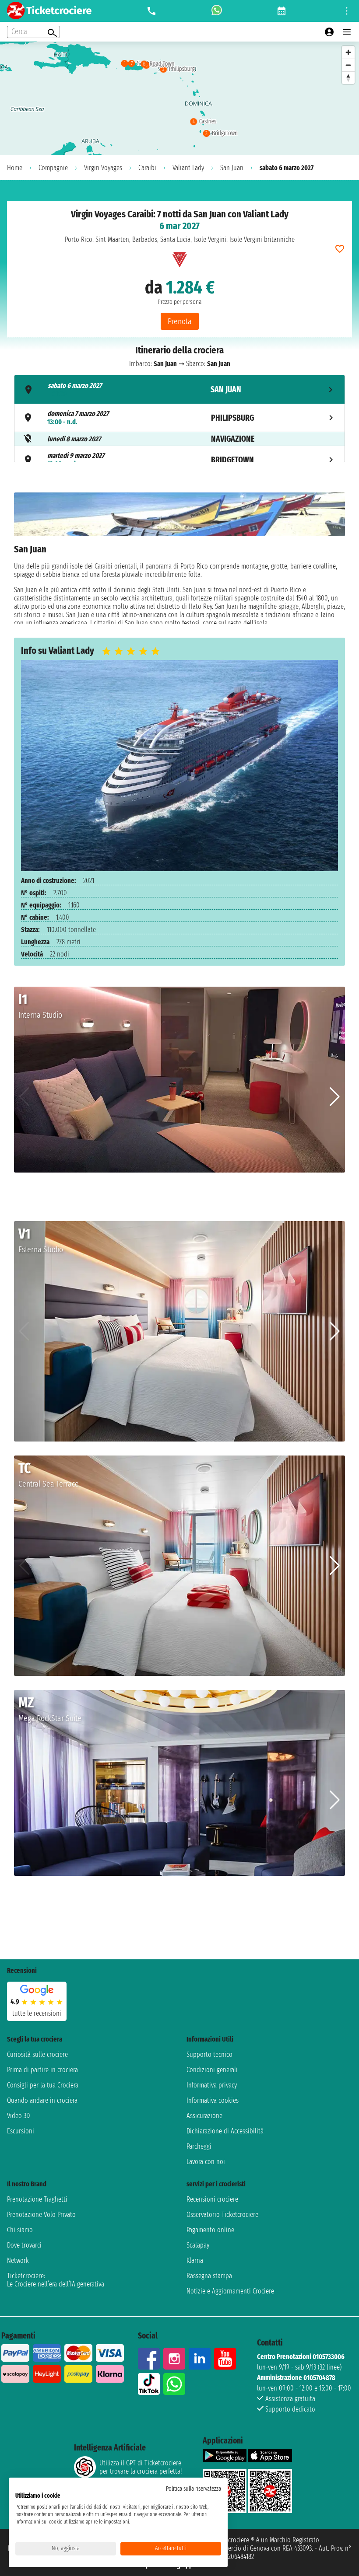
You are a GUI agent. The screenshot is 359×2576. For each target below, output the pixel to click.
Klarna (195, 2260)
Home (15, 168)
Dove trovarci (24, 2245)
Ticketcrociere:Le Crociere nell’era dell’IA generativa (56, 2280)
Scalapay (198, 2245)
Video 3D (18, 2116)
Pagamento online (210, 2230)
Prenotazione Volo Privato (41, 2215)
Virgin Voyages (103, 168)
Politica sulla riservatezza (194, 2489)
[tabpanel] (179, 558)
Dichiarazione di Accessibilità (225, 2131)
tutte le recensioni (37, 2013)
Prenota (180, 321)
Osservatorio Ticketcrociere (222, 2215)
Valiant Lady (188, 168)
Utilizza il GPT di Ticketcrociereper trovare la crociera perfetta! (141, 2467)
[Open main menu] (347, 32)
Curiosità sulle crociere (37, 2054)
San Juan (232, 168)
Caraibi (147, 168)
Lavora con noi (206, 2162)
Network (18, 2260)
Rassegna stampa (209, 2276)
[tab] (179, 389)
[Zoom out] (348, 65)
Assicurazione (204, 2116)
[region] (179, 98)
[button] (335, 1097)
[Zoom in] (348, 52)
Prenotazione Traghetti (37, 2199)
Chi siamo (20, 2230)
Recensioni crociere (212, 2199)
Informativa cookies (213, 2100)
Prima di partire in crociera (42, 2070)
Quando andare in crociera (42, 2100)
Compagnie (53, 168)
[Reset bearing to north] (348, 78)
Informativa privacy (212, 2085)
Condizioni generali (212, 2070)
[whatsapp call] (217, 11)
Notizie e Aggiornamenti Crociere (230, 2291)
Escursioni (21, 2131)
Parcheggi (199, 2146)
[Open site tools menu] (347, 11)
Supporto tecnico (209, 2054)
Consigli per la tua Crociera (43, 2085)
